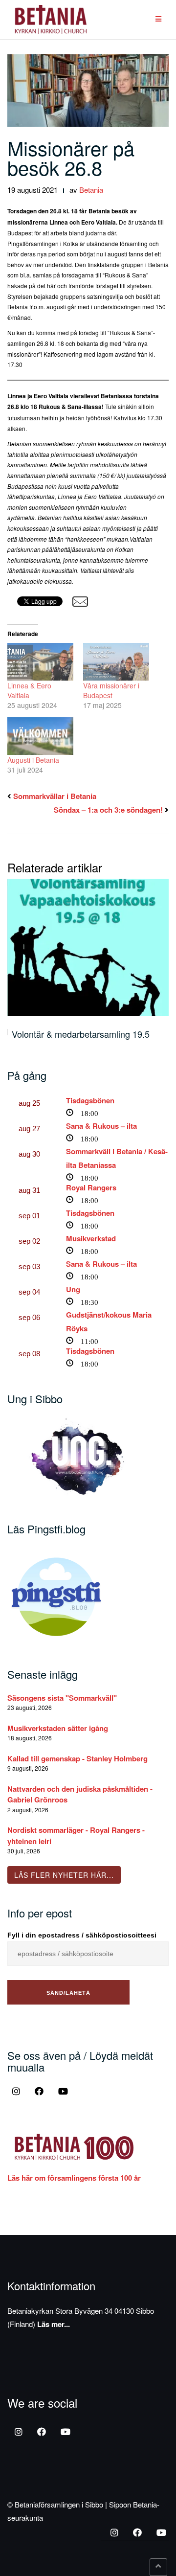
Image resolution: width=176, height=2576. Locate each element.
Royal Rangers (91, 1187)
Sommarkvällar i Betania (55, 796)
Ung (73, 1289)
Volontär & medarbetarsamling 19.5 (81, 1034)
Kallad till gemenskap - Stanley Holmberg (77, 1758)
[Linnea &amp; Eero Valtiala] (40, 662)
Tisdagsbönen (90, 1100)
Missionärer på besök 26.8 (71, 157)
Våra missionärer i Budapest (111, 690)
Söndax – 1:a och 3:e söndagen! (108, 810)
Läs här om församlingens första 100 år (74, 2178)
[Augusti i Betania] (40, 736)
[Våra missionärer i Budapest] (116, 662)
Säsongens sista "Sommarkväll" (62, 1698)
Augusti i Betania (33, 760)
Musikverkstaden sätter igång (58, 1728)
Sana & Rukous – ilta (101, 1126)
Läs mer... (54, 2324)
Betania (91, 190)
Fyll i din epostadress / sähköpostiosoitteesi (82, 1935)
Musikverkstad (91, 1238)
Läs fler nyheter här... (64, 1875)
